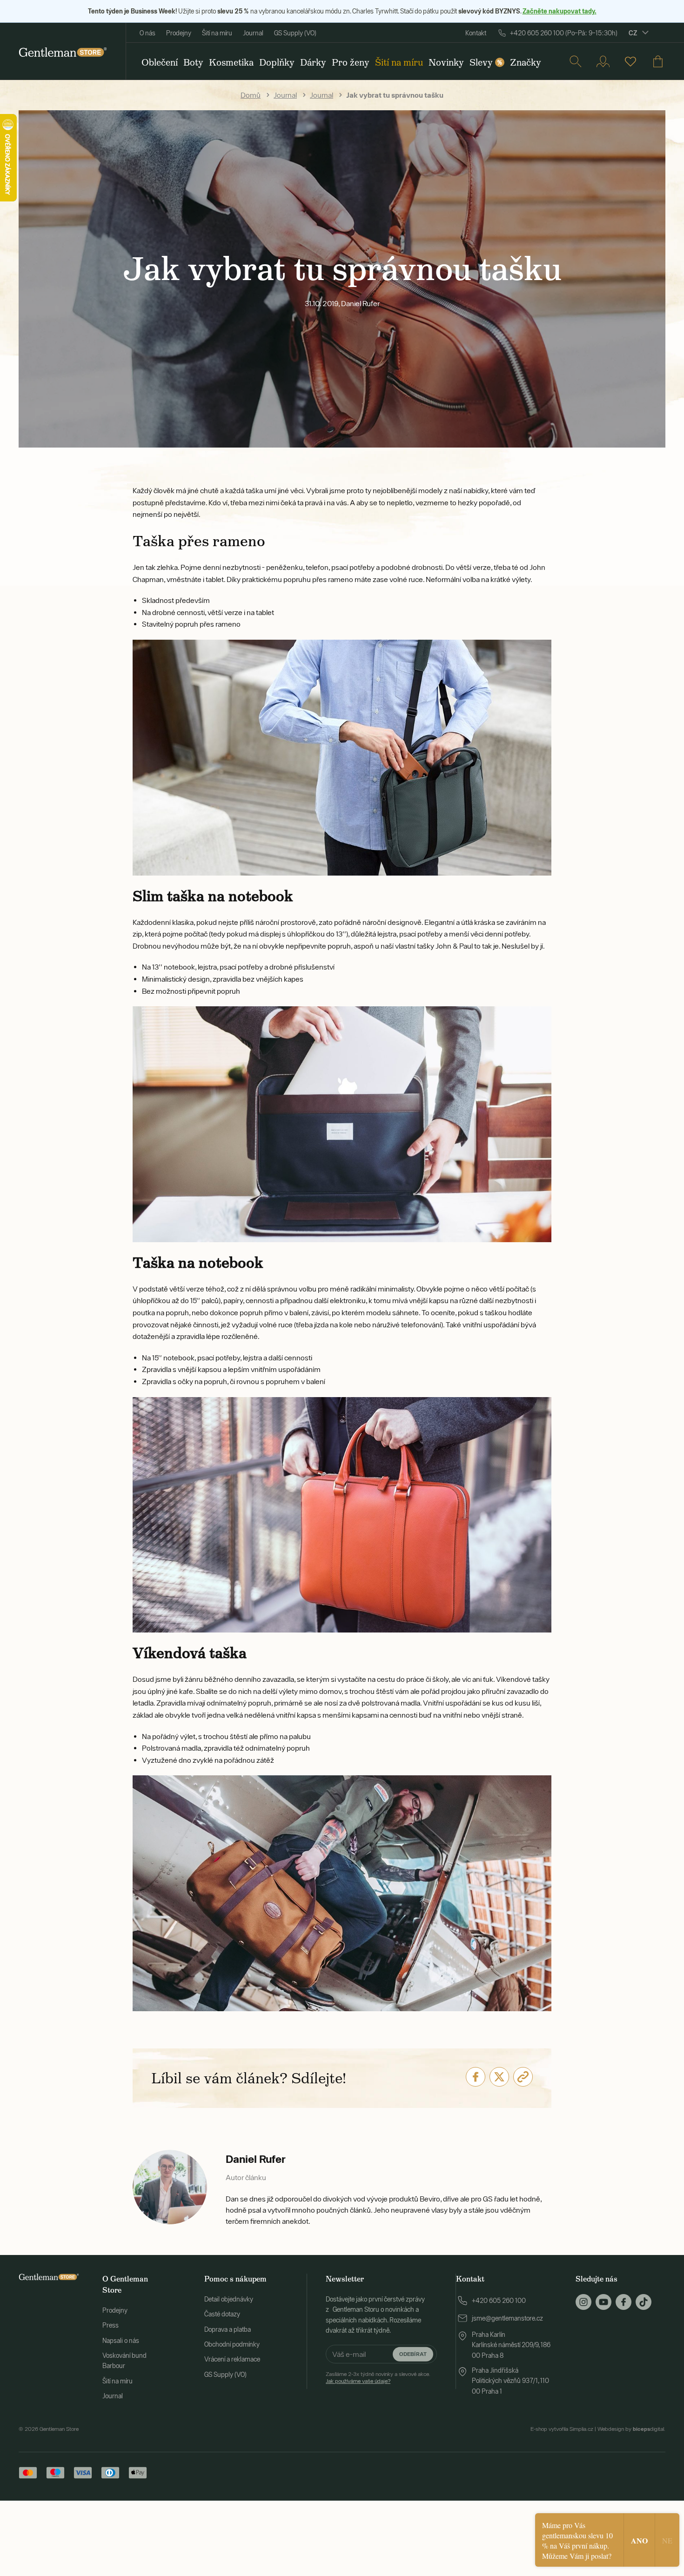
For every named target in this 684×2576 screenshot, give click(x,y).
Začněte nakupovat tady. (560, 11)
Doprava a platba (228, 2329)
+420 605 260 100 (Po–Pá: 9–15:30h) (564, 33)
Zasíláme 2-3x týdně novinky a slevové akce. (378, 2377)
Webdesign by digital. (631, 2429)
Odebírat (413, 2354)
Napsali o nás (121, 2341)
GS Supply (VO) (295, 33)
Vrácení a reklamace (232, 2359)
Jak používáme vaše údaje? (358, 2381)
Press (111, 2325)
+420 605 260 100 (499, 2301)
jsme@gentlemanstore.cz (507, 2318)
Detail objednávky (229, 2299)
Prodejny (179, 33)
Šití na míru (217, 33)
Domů (251, 95)
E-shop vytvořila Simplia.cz (562, 2429)
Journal (253, 33)
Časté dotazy (222, 2314)
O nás (148, 33)
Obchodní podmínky (232, 2344)
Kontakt (476, 33)
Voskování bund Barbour (124, 2361)
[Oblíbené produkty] (630, 61)
